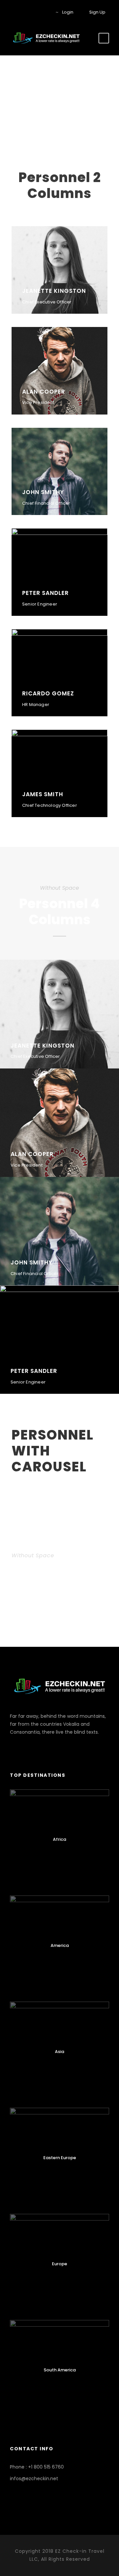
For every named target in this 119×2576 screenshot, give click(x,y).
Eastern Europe (60, 2158)
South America (60, 2370)
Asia (59, 2052)
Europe (59, 2264)
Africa (59, 1839)
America (60, 1945)
